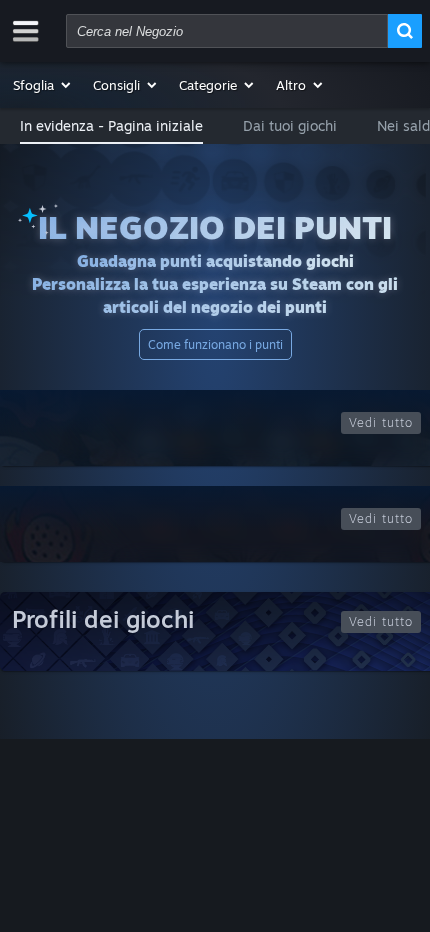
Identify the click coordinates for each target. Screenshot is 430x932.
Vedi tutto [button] (381, 422)
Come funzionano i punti (215, 344)
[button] (43, 85)
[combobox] (227, 31)
